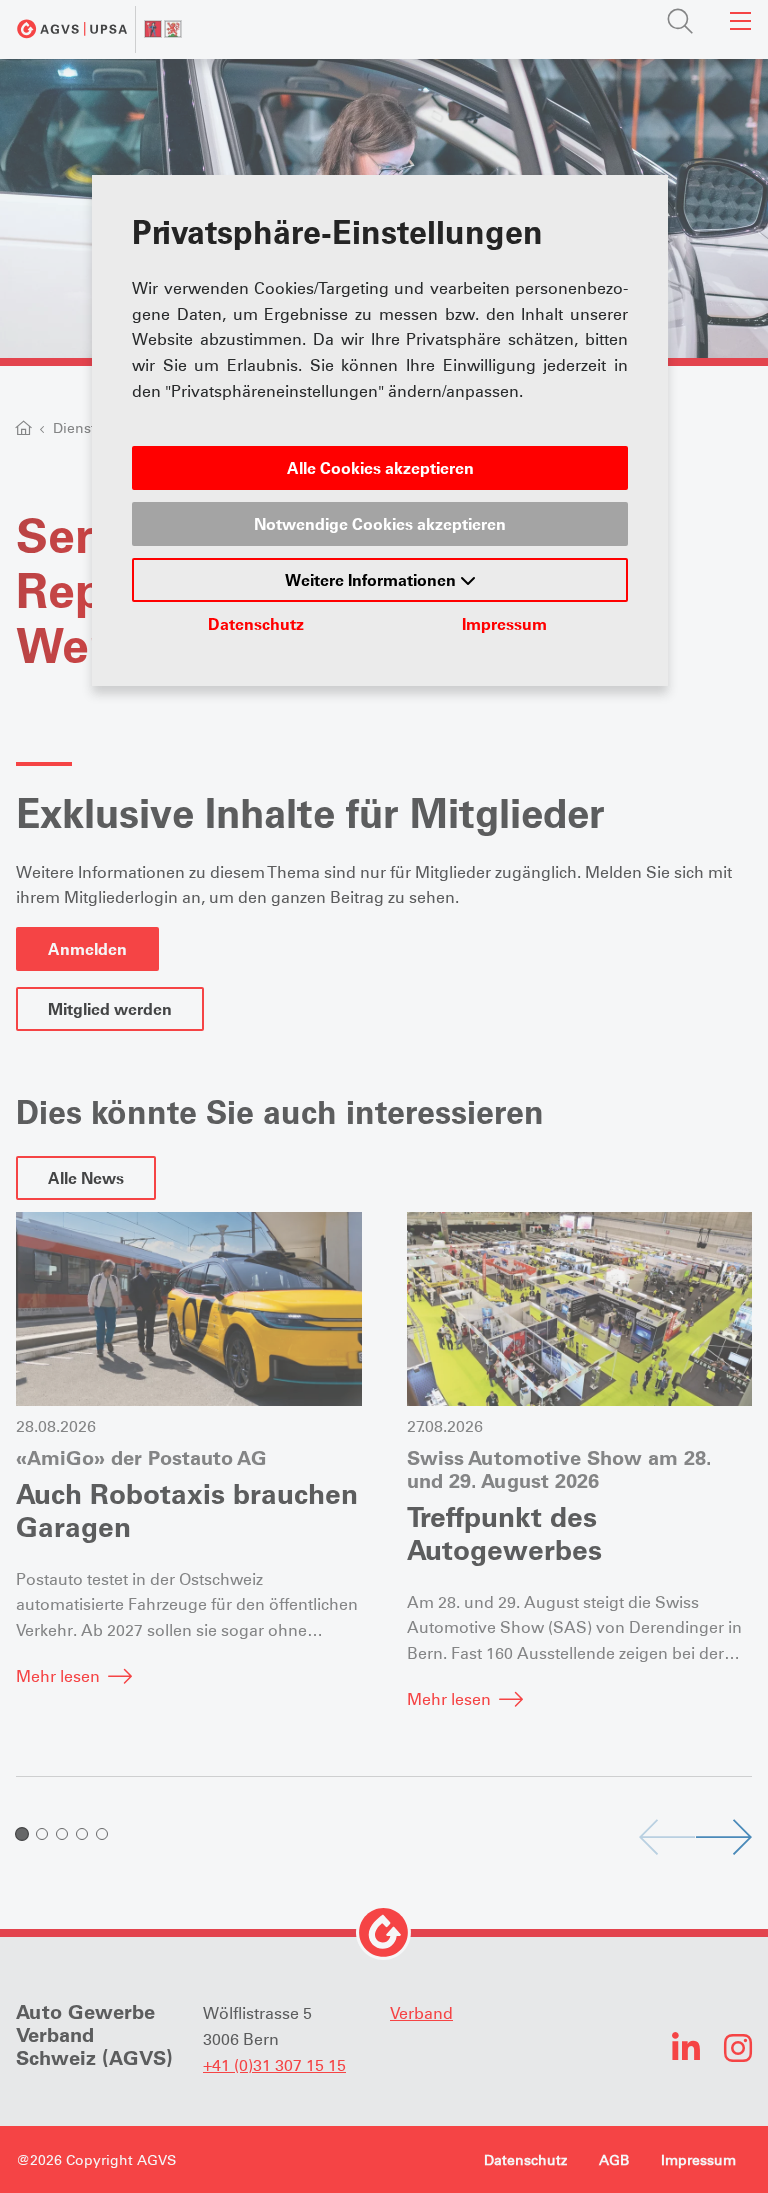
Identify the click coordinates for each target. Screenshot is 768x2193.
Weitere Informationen (372, 580)
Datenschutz (256, 624)
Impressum (504, 624)
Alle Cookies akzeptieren (380, 468)
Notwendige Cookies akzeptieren (380, 524)
